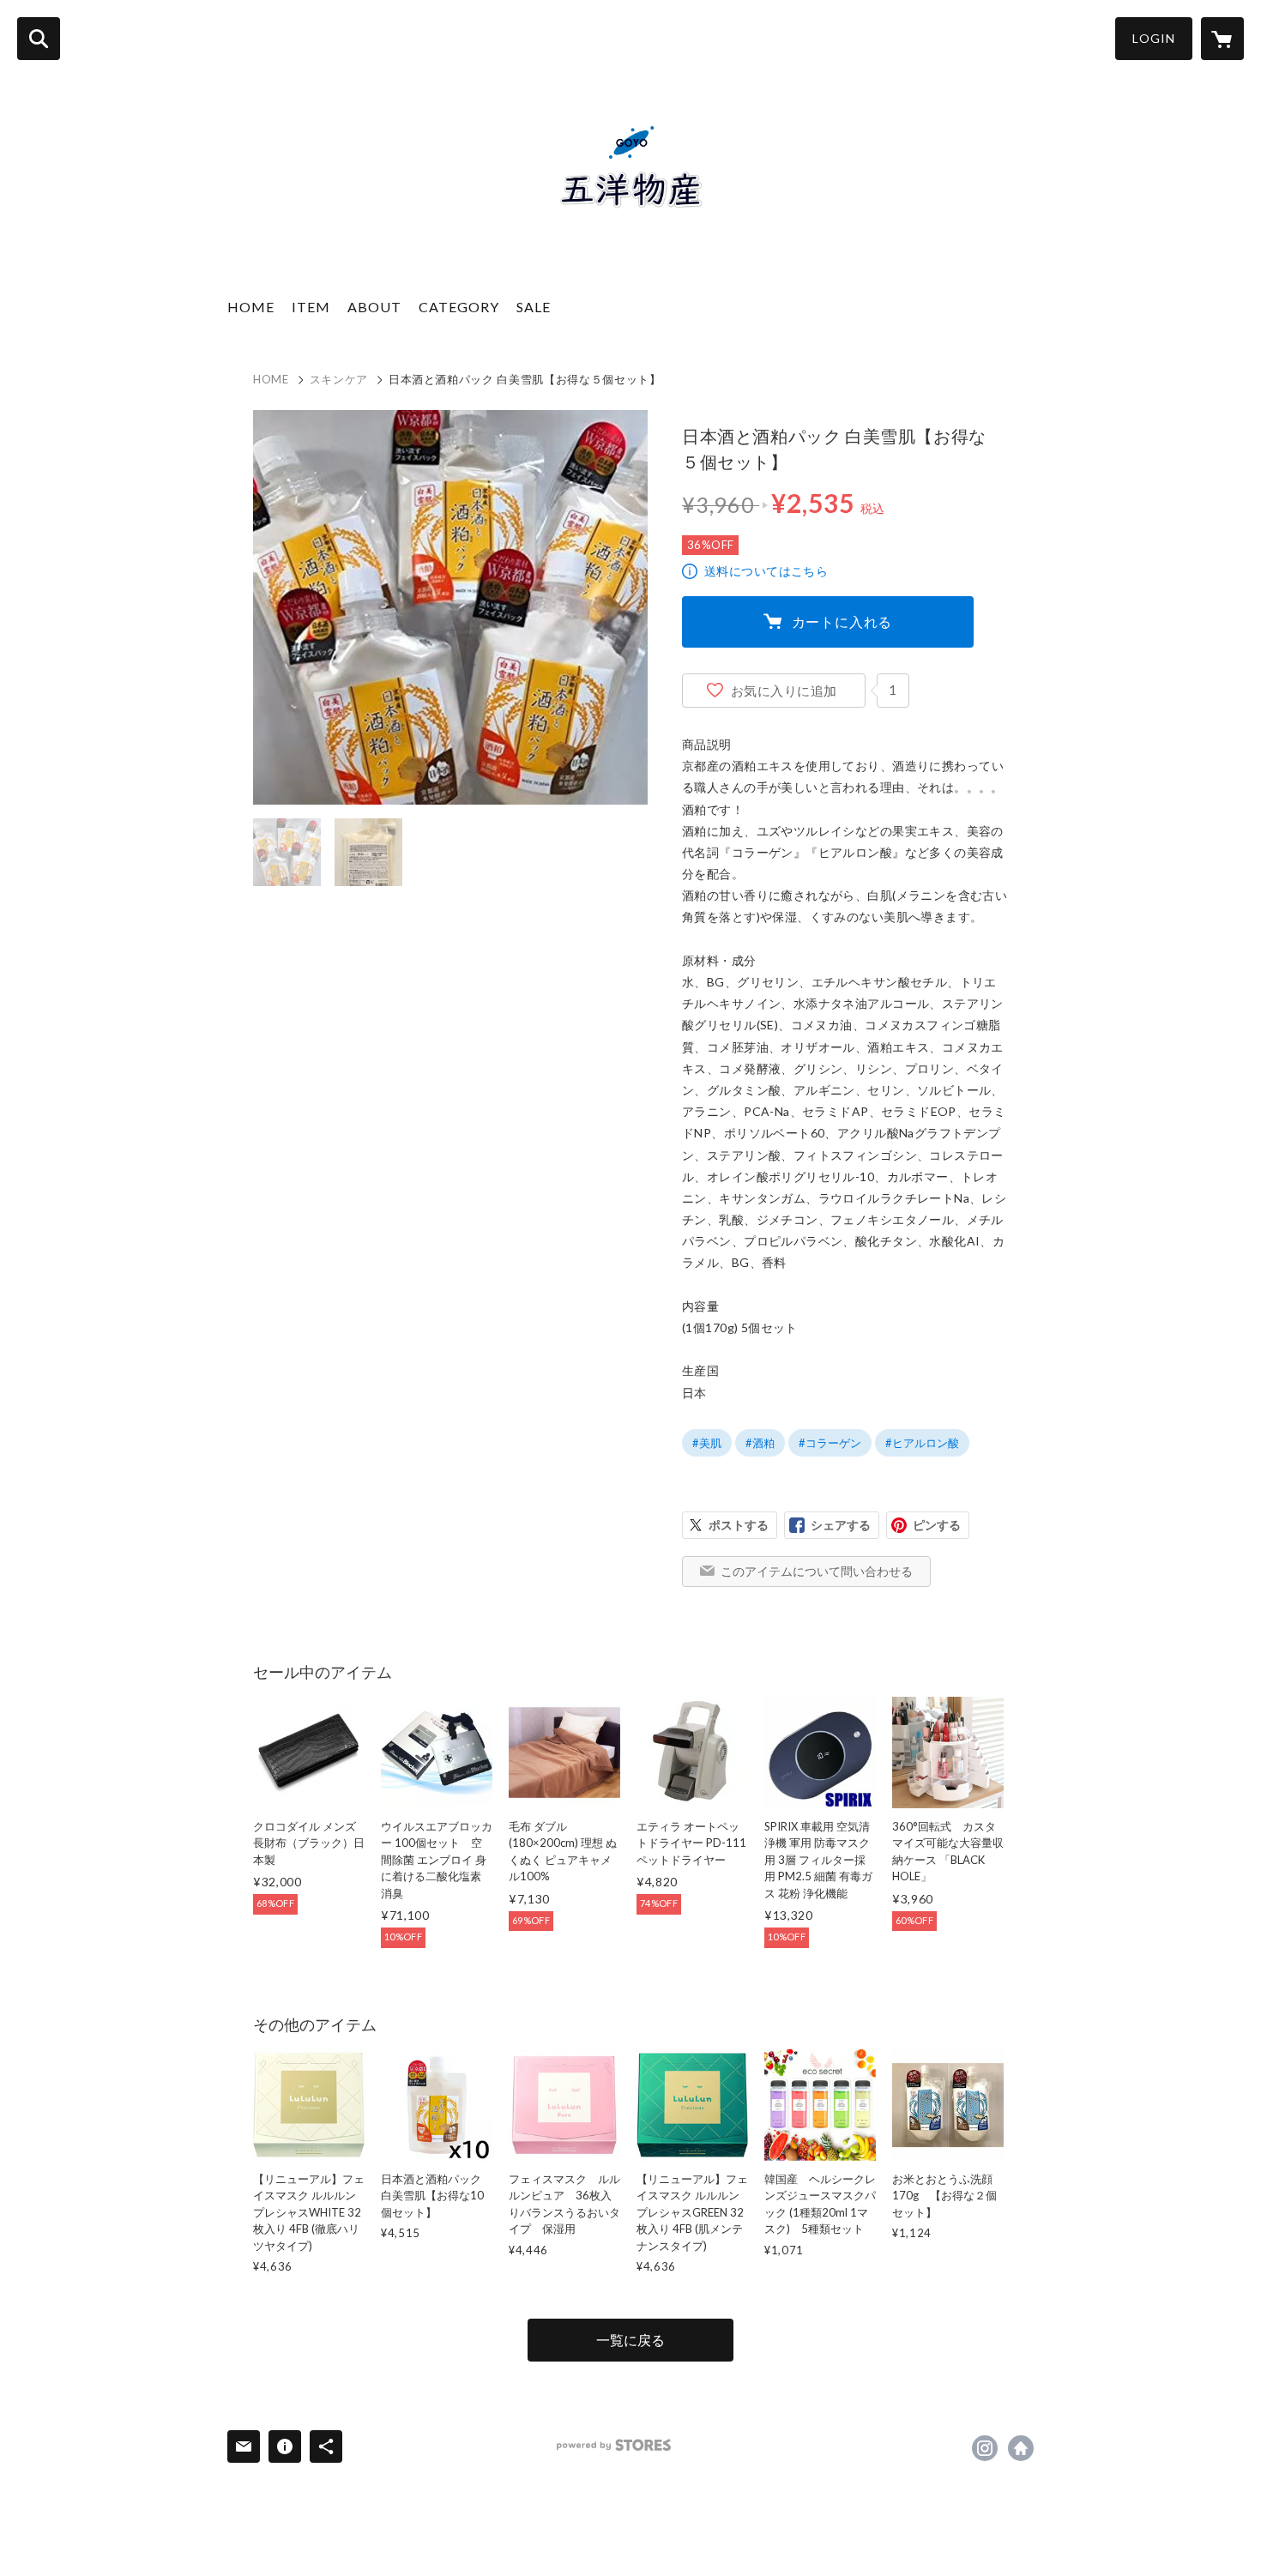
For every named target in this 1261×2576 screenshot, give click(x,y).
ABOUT (374, 307)
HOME (251, 307)
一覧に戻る (630, 2340)
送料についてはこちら (766, 571)
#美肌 (707, 1443)
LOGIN (1154, 38)
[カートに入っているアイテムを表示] (1222, 39)
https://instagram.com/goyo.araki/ (985, 2448)
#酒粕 (760, 1443)
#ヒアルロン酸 (922, 1443)
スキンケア (339, 379)
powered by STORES (614, 2445)
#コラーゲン (830, 1443)
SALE (534, 307)
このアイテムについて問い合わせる (817, 1571)
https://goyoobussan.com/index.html (1021, 2448)
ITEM (311, 307)
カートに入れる (842, 621)
